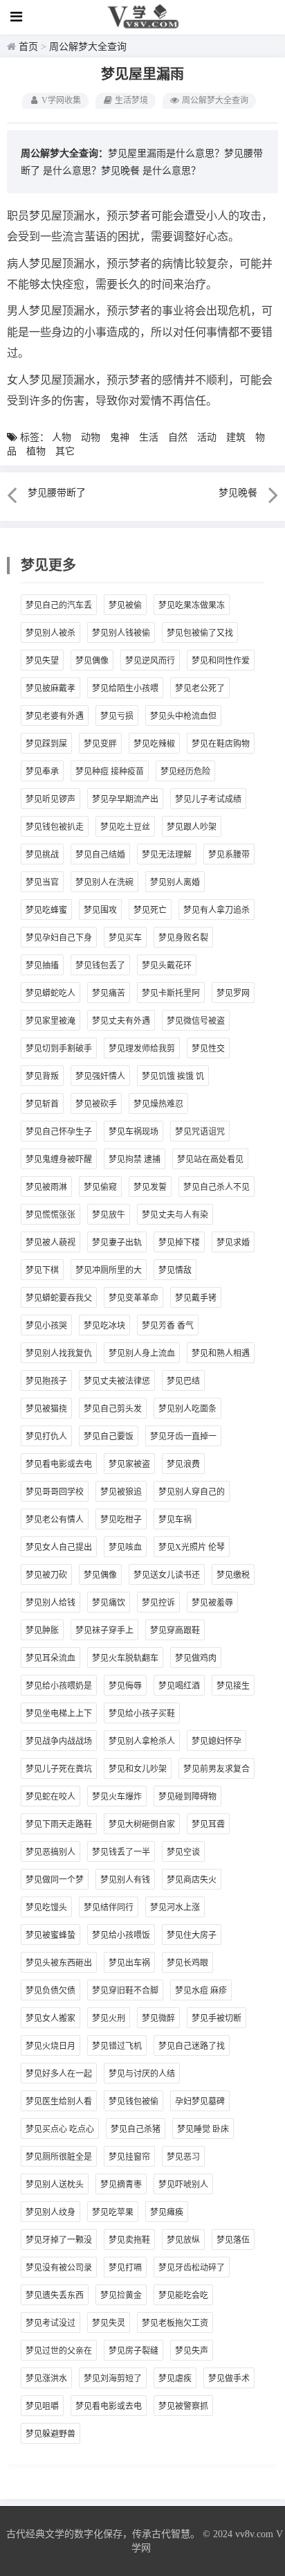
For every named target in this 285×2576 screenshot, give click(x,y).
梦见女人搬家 (50, 2018)
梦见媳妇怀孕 (217, 1741)
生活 (149, 437)
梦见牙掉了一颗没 (59, 2240)
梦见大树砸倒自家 (142, 1824)
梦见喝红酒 (179, 1686)
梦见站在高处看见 (210, 1160)
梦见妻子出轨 (117, 1243)
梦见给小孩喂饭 (121, 1935)
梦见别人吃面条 (187, 1409)
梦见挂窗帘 (129, 2157)
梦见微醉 (158, 2018)
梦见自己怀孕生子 (59, 1132)
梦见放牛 (109, 1215)
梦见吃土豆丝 (125, 827)
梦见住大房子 (192, 1935)
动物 (91, 437)
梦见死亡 (150, 910)
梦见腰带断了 (57, 493)
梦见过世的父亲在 (59, 2351)
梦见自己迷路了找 (192, 2046)
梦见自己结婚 (100, 855)
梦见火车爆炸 (117, 1797)
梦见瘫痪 (167, 2212)
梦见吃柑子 (121, 1520)
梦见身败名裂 (183, 938)
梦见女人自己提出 (59, 1547)
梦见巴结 (183, 1381)
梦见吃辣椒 (154, 744)
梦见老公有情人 (55, 1520)
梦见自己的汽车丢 (59, 605)
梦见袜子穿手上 (104, 1631)
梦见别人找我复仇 (59, 1353)
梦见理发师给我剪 (142, 1049)
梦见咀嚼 (42, 2406)
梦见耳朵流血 (50, 1658)
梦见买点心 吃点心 (60, 2129)
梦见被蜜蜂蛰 (50, 1935)
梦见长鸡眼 (187, 1963)
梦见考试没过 (50, 2323)
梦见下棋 (42, 1270)
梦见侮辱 (125, 1686)
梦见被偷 (125, 605)
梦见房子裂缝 (134, 2351)
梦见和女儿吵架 (138, 1769)
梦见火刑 (109, 2018)
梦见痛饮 (109, 1603)
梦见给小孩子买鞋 (142, 1714)
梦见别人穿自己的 (192, 1492)
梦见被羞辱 (212, 1603)
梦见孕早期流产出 (125, 799)
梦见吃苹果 (113, 2212)
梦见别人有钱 (125, 1880)
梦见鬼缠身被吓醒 (59, 1160)
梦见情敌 (175, 1270)
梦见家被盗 (129, 1464)
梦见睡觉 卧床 (203, 2129)
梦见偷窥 (100, 1187)
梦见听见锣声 (50, 799)
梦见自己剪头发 (113, 1409)
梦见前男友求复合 (217, 1769)
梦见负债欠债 (50, 1991)
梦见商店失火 (192, 1880)
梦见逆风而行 (150, 661)
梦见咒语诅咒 (200, 1132)
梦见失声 (192, 2351)
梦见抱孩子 (46, 1381)
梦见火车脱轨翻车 (125, 1658)
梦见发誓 (150, 1187)
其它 (65, 451)
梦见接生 (233, 1686)
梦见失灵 (109, 2323)
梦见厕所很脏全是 (59, 2157)
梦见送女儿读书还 (167, 1575)
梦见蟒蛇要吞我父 (59, 1298)
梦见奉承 (42, 772)
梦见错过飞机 (117, 2046)
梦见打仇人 (46, 1437)
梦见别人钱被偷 (121, 633)
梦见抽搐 (42, 966)
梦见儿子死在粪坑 (59, 1769)
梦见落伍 (233, 2240)
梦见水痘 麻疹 (201, 1991)
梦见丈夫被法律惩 (117, 1381)
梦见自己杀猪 (136, 2129)
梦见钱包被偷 (134, 2102)
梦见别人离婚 (175, 882)
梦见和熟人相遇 (221, 1353)
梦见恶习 (183, 2157)
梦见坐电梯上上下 (59, 1714)
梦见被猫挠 (46, 1409)
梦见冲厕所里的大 (109, 1270)
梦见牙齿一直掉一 (183, 1437)
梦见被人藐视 (50, 1243)
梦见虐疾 (175, 2379)
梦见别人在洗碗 (104, 882)
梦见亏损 (117, 716)
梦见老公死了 (200, 689)
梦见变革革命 (134, 1298)
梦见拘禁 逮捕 (135, 1160)
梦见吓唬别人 (183, 2185)
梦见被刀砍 (46, 1575)
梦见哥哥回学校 (55, 1492)
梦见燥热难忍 (158, 1104)
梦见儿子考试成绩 (208, 799)
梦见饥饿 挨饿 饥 (173, 1076)
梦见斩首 (42, 1104)
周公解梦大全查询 (88, 47)
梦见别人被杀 (50, 633)
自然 (178, 437)
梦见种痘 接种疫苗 (110, 772)
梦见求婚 (233, 1243)
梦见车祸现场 (134, 1132)
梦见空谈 (183, 1852)
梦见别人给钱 (50, 1603)
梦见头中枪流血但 (183, 716)
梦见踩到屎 (46, 744)
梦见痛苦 (109, 993)
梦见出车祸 (129, 1963)
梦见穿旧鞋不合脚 (125, 1991)
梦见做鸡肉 (196, 1658)
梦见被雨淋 (46, 1187)
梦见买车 (125, 938)
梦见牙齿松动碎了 (192, 2268)
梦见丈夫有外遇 (121, 1021)
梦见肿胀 (42, 1631)
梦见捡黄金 (121, 2295)
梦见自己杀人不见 (217, 1187)
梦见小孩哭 (46, 1326)
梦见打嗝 (125, 2268)
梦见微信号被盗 (196, 1021)
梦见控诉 (158, 1603)
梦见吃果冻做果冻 (192, 605)
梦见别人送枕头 (55, 2185)
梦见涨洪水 (46, 2379)
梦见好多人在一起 (59, 2074)
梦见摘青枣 (121, 2185)
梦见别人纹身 (50, 2212)
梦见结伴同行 (109, 1908)
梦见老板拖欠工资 (175, 2323)
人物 (62, 437)
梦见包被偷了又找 (200, 633)
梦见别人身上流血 (142, 1353)
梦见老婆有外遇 (55, 716)
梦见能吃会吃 (183, 2295)
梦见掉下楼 (179, 1243)
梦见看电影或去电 (59, 1464)
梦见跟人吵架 (192, 827)
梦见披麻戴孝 (50, 689)
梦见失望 (42, 661)
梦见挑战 (42, 855)
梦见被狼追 (121, 1492)
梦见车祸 (175, 1520)
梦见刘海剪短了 (113, 2379)
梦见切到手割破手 (59, 1049)
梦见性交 (208, 1049)
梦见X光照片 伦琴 (192, 1547)
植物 (36, 451)
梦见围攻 (100, 910)
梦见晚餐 (120, 171)
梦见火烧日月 (50, 2046)
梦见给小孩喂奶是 (59, 1686)
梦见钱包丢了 (100, 966)
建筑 (236, 437)
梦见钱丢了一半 (121, 1852)
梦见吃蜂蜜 (46, 910)
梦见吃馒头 (46, 1908)
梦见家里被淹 (50, 1021)
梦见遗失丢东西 (55, 2295)
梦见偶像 (92, 661)
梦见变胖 (100, 744)
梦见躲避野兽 (50, 2434)
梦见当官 (42, 882)
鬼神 (120, 437)
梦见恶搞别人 (50, 1852)
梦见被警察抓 (183, 2406)
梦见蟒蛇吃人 (50, 993)
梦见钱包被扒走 (55, 827)
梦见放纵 (183, 2240)
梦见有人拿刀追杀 (217, 910)
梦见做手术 (229, 2379)
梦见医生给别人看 (59, 2102)
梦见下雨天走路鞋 (59, 1824)
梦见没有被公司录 (59, 2268)
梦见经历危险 (185, 772)
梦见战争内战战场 (59, 1741)
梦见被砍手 (96, 1104)
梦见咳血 (125, 1547)
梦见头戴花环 (167, 966)
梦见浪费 (183, 1464)
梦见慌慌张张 (50, 1215)
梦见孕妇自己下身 (59, 938)
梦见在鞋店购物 (221, 744)
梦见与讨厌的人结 (142, 2074)
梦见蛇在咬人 (50, 1797)
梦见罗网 (233, 993)
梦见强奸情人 (100, 1076)
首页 (28, 47)
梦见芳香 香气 (168, 1326)
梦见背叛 (42, 1076)
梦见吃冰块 (104, 1326)
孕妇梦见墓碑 (200, 2102)
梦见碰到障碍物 (187, 1797)
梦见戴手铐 (196, 1298)
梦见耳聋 (208, 1824)
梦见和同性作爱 (221, 661)
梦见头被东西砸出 (59, 1963)
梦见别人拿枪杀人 (142, 1741)
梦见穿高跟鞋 (175, 1631)
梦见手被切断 (217, 2018)
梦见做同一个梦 (55, 1880)
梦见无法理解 (167, 855)
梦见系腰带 (229, 855)
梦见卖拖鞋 (129, 2240)
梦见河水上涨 (175, 1908)
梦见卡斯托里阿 (171, 993)
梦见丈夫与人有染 (175, 1215)
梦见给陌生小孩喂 (125, 689)
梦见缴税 (233, 1575)
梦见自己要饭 (109, 1437)
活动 (207, 437)
